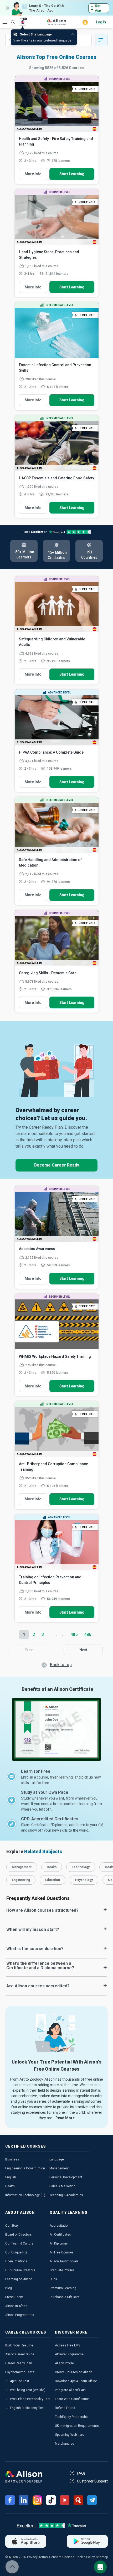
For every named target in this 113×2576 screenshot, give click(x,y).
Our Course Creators (20, 2270)
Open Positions (16, 2261)
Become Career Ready (57, 1165)
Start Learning (72, 174)
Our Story (12, 2226)
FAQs (81, 2473)
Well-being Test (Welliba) (28, 2390)
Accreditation (60, 2226)
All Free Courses (62, 2252)
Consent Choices (62, 2557)
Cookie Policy (85, 2557)
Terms (43, 2557)
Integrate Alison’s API (70, 2390)
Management (59, 2168)
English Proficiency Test (27, 2408)
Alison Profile (64, 2363)
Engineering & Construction (25, 2168)
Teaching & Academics (66, 2195)
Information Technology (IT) (25, 2195)
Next (83, 1650)
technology (81, 1867)
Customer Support (92, 2481)
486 (88, 1634)
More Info (33, 174)
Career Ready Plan (19, 2363)
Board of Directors (19, 2235)
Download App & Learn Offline (76, 2381)
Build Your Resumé (19, 2345)
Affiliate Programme (69, 2354)
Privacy (32, 2557)
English (11, 2177)
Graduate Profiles (62, 2270)
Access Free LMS (68, 2345)
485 (74, 1634)
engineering (21, 1880)
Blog (9, 2288)
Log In (101, 22)
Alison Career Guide (20, 2354)
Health (10, 2186)
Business (12, 2159)
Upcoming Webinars (70, 2435)
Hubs (53, 2279)
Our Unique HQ (16, 2252)
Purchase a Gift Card (65, 2297)
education (53, 1880)
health (52, 1867)
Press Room (14, 2297)
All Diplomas (59, 2243)
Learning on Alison (19, 2279)
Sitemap (102, 2557)
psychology (84, 1880)
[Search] (10, 18)
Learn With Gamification (72, 2399)
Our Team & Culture (19, 2243)
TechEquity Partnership (72, 2417)
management (22, 1867)
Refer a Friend (65, 2408)
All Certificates (60, 2235)
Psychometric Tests (20, 2372)
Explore (5, 22)
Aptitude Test (20, 2381)
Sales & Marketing (62, 2186)
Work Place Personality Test (30, 2399)
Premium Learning (63, 2288)
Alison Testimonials (64, 2261)
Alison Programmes (20, 2315)
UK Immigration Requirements (77, 2426)
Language (57, 2159)
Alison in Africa (16, 2306)
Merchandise (65, 2444)
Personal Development (66, 2177)
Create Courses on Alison (74, 2372)
